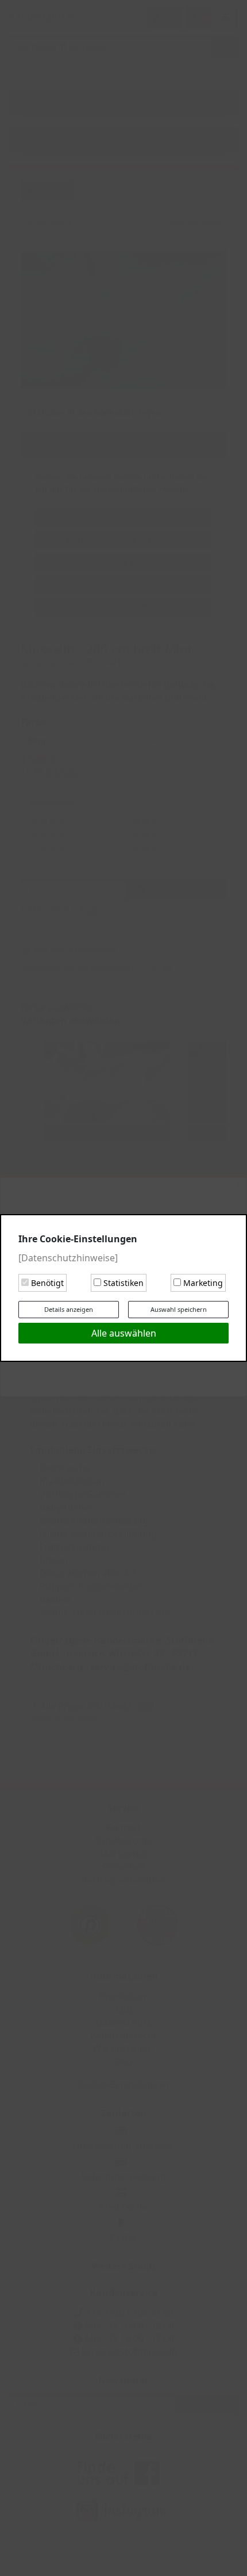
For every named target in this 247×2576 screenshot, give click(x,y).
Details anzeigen (69, 1309)
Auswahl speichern (179, 1309)
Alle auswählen (124, 1333)
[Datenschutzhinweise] (68, 1258)
